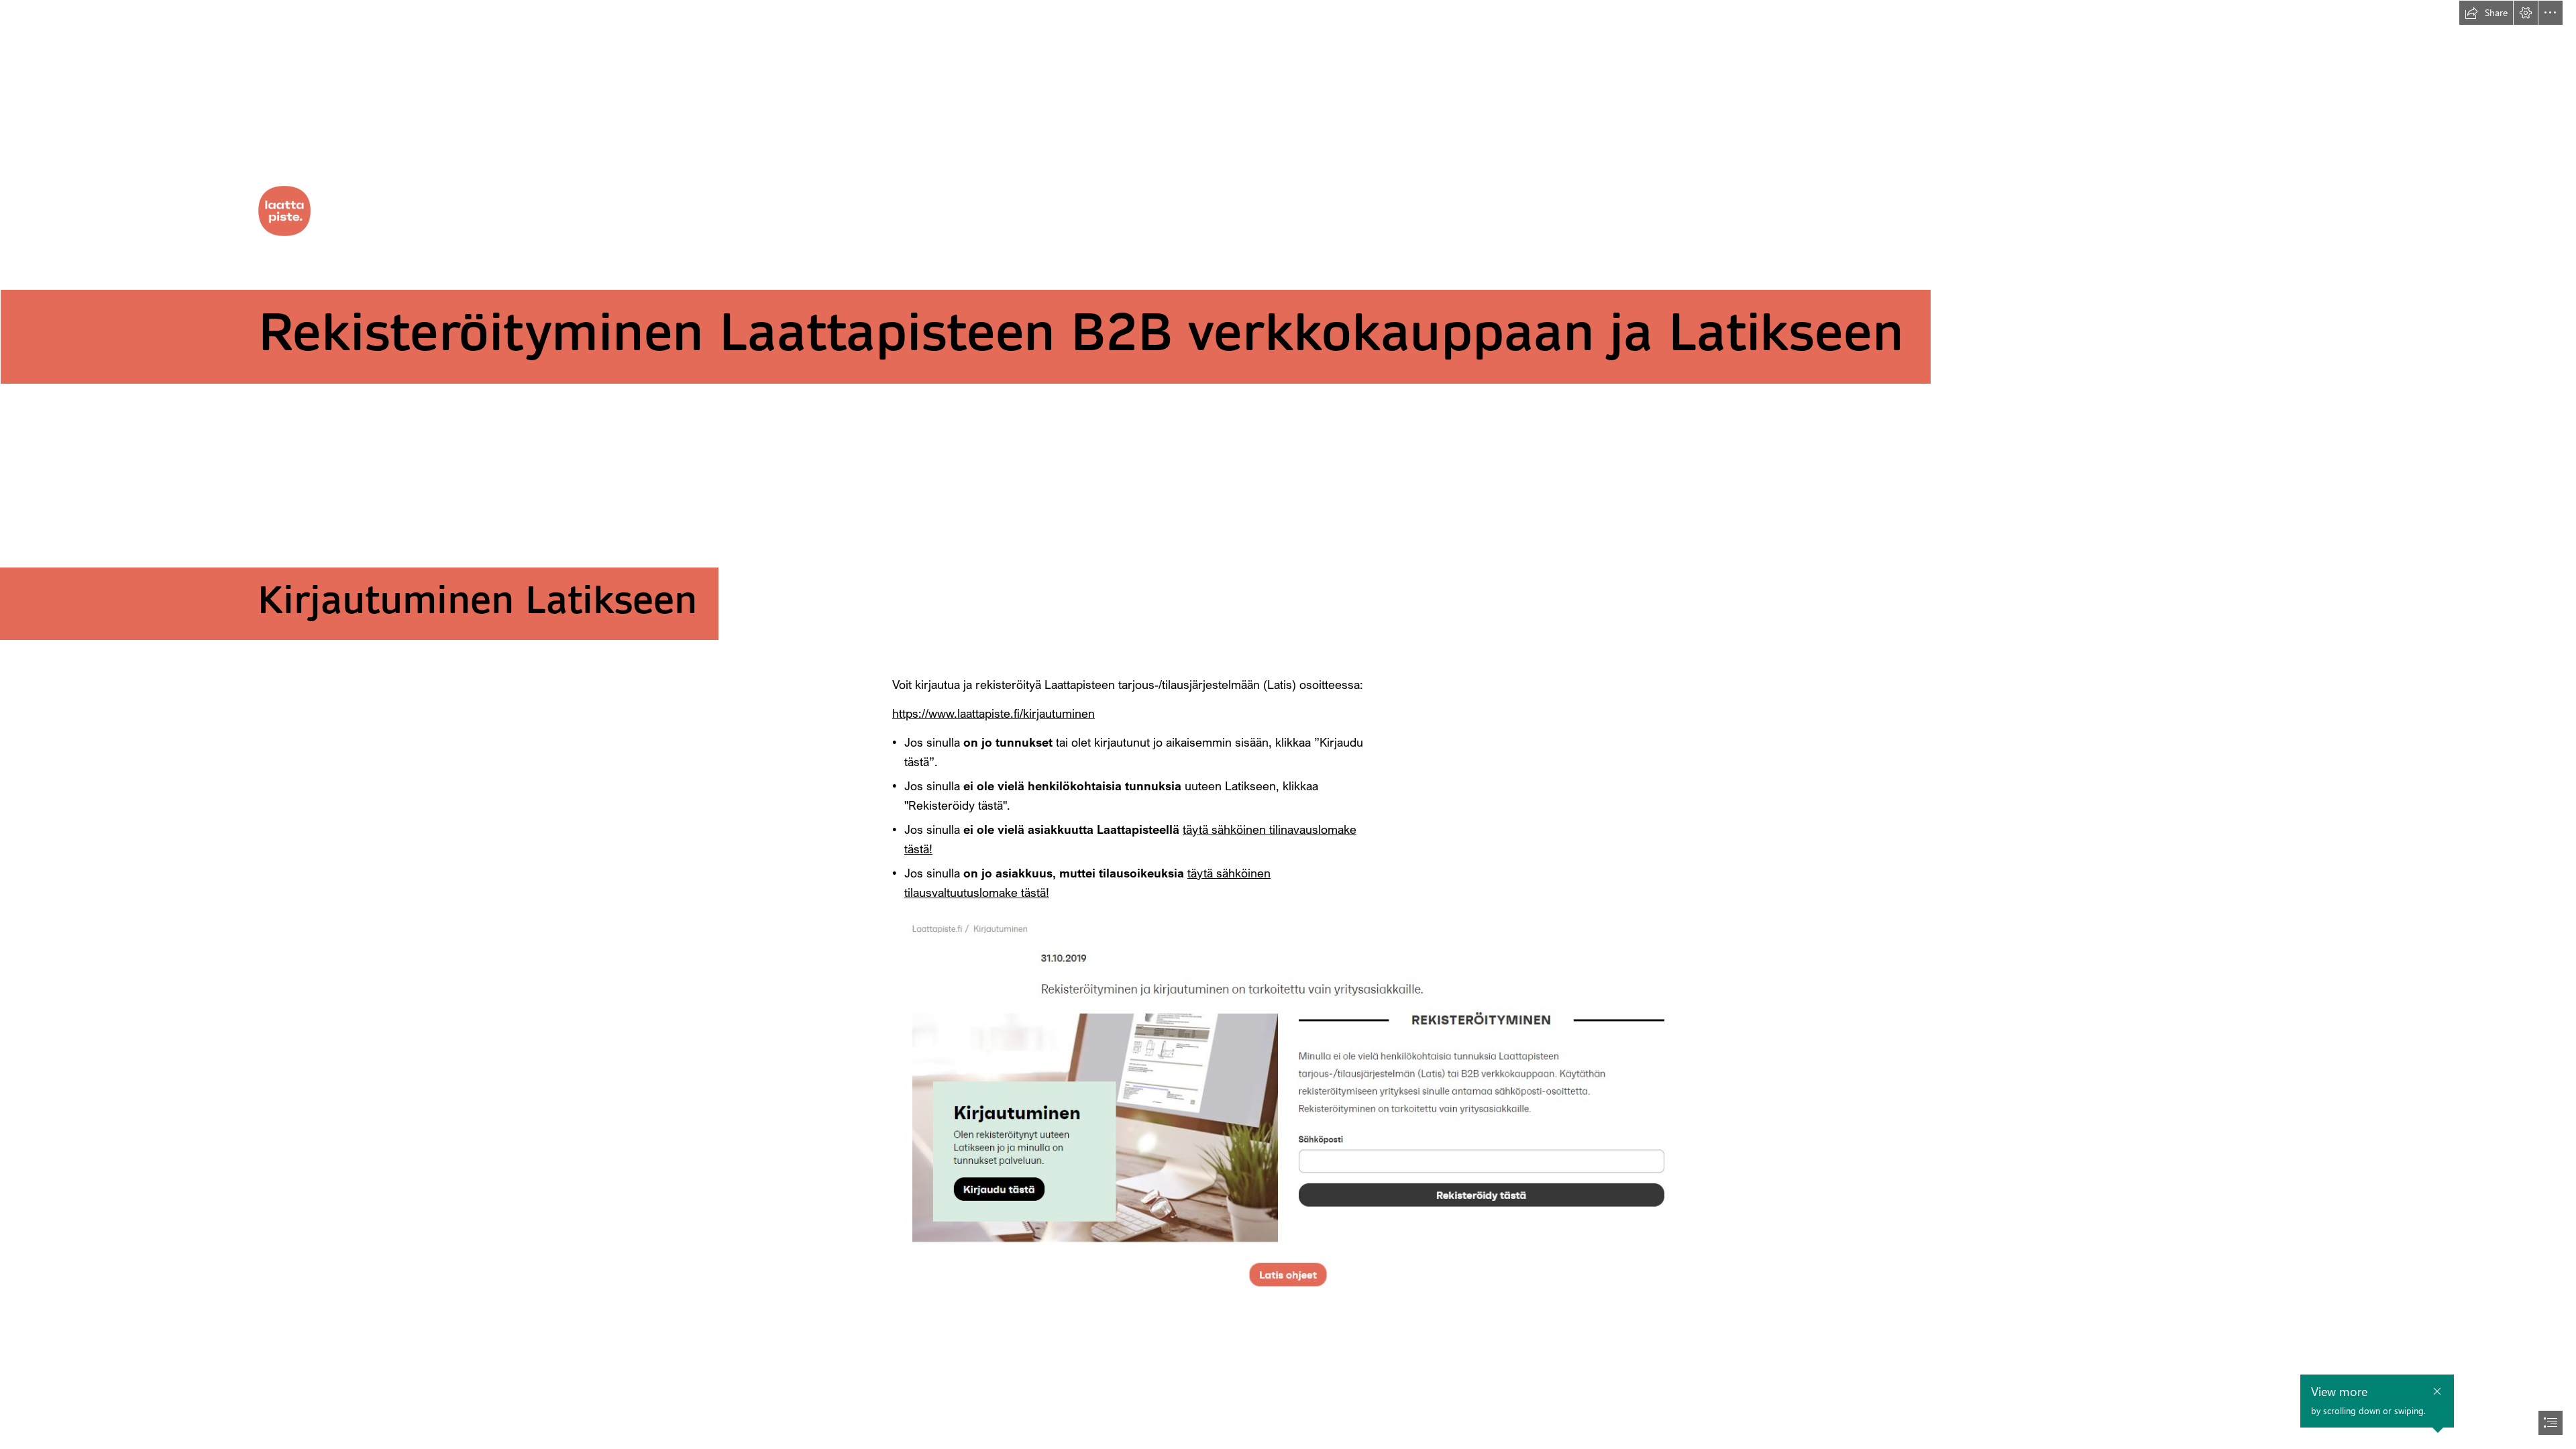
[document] (1288, 724)
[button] (2486, 13)
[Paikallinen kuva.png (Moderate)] (1288, 1104)
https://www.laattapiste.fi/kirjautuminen (994, 713)
